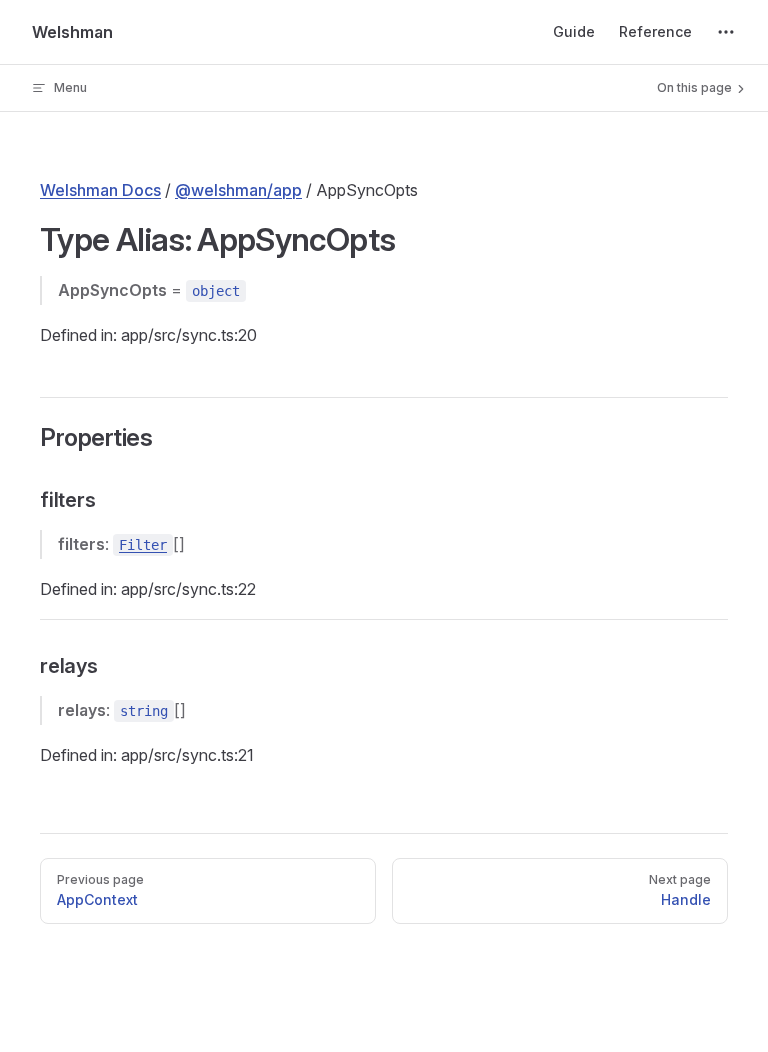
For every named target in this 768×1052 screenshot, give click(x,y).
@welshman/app (238, 190)
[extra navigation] (726, 32)
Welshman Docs (100, 190)
